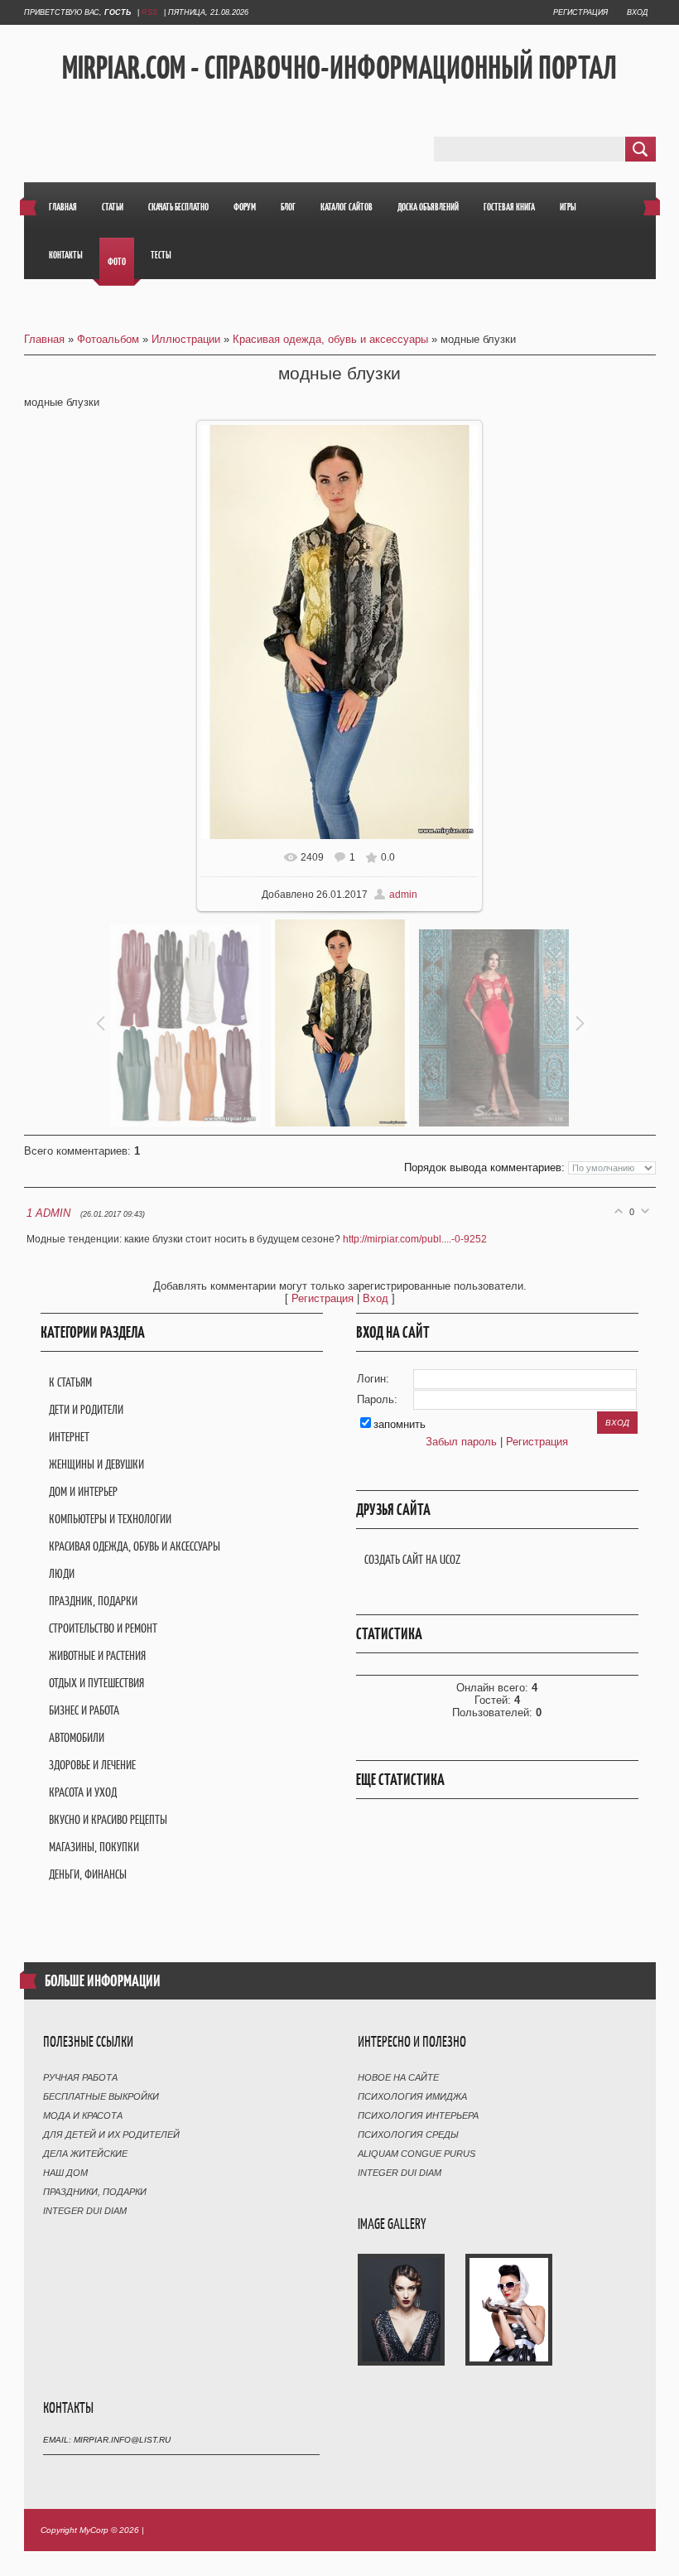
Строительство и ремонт (103, 1628)
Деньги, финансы (88, 1874)
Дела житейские (85, 2154)
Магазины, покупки (94, 1847)
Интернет (69, 1437)
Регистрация (580, 12)
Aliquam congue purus (417, 2154)
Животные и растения (97, 1655)
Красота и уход (83, 1792)
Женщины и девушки (96, 1464)
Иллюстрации (186, 339)
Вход (637, 12)
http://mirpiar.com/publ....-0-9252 (415, 1239)
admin (403, 895)
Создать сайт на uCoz (412, 1559)
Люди (62, 1573)
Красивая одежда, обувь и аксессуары (330, 339)
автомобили (77, 1737)
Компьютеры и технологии (110, 1519)
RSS (149, 12)
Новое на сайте (398, 2077)
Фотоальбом (108, 339)
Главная (44, 339)
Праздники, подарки (95, 2192)
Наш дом (65, 2173)
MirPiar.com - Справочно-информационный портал (339, 67)
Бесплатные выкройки (101, 2096)
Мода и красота (83, 2115)
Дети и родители (86, 1409)
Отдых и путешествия (96, 1683)
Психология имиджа (412, 2096)
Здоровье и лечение (92, 1765)
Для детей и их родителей (111, 2135)
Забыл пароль (461, 1442)
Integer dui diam (85, 2211)
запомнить (400, 1424)
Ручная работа (80, 2077)
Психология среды (408, 2135)
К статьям (70, 1382)
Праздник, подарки (93, 1601)
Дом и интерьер (83, 1491)
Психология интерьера (418, 2115)
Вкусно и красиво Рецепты (108, 1819)
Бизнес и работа (84, 1710)
